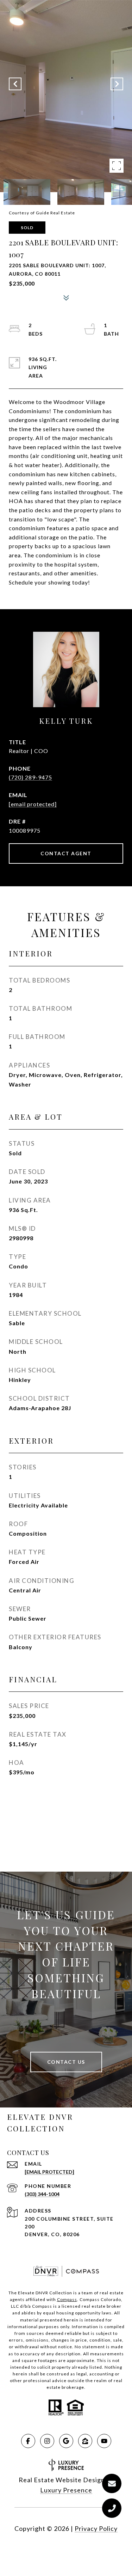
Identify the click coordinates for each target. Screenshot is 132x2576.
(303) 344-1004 (42, 2194)
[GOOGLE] (66, 2441)
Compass (67, 2299)
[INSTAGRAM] (47, 2441)
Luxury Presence (66, 2490)
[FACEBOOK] (28, 2441)
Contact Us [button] (66, 2062)
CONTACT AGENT (66, 853)
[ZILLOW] (85, 2441)
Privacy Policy (96, 2528)
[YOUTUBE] (104, 2441)
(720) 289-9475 (30, 777)
